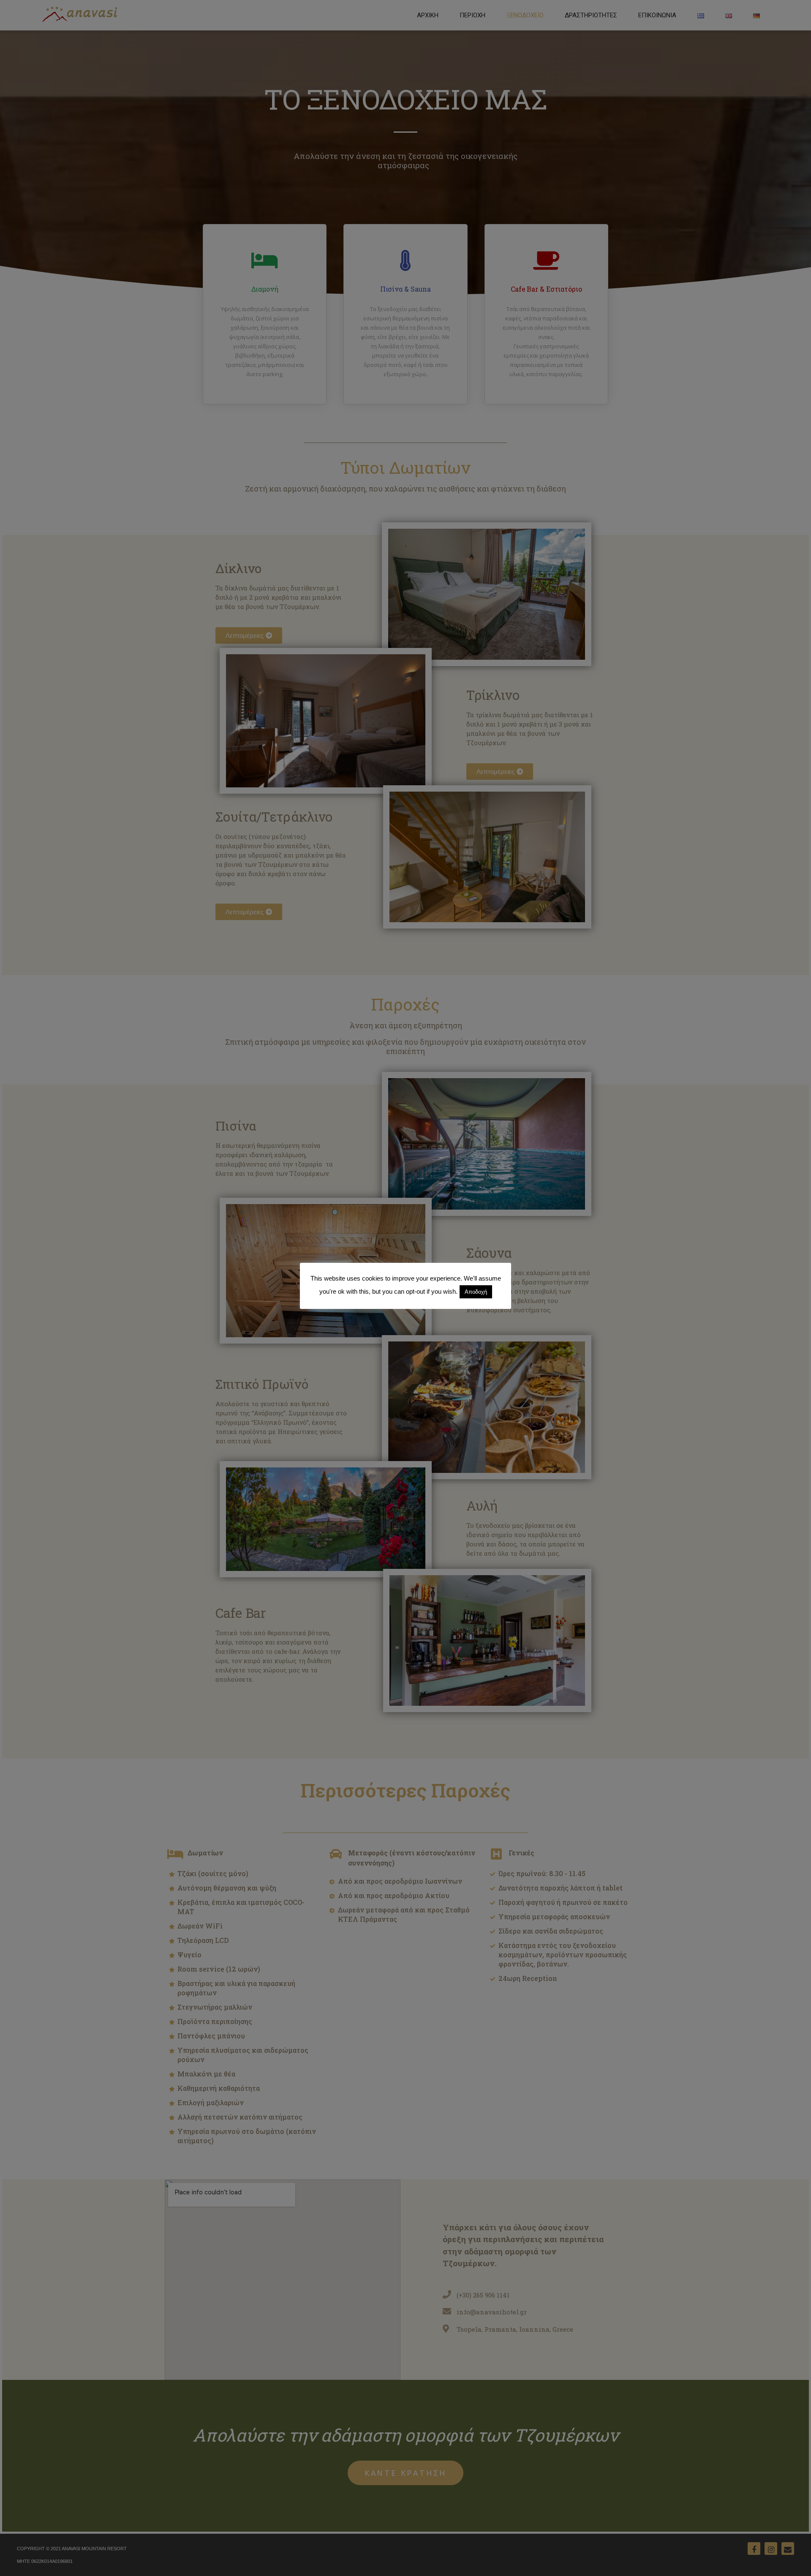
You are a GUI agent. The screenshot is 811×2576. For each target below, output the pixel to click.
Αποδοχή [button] (476, 1292)
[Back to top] (793, 2558)
